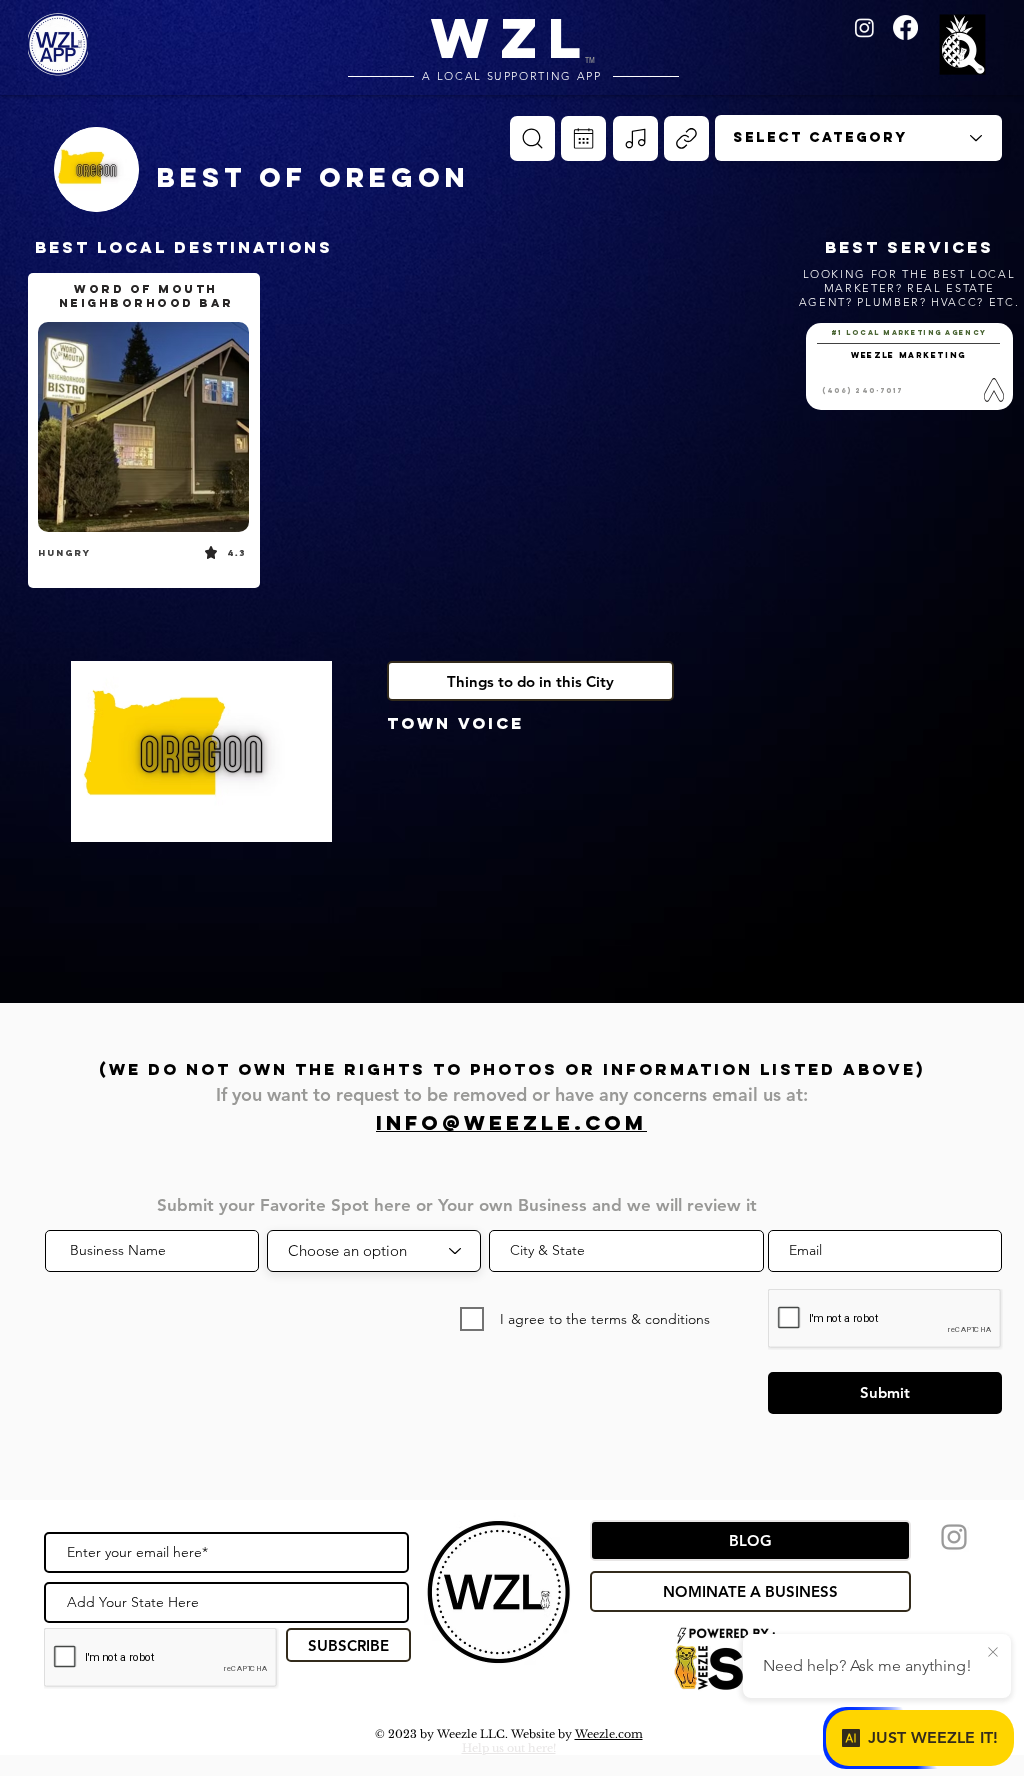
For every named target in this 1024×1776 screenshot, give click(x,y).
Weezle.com (609, 1734)
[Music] (635, 138)
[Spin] (532, 138)
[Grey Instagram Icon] (954, 1537)
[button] (966, 46)
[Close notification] (993, 1653)
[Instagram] (864, 27)
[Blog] (686, 138)
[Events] (583, 138)
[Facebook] (905, 27)
